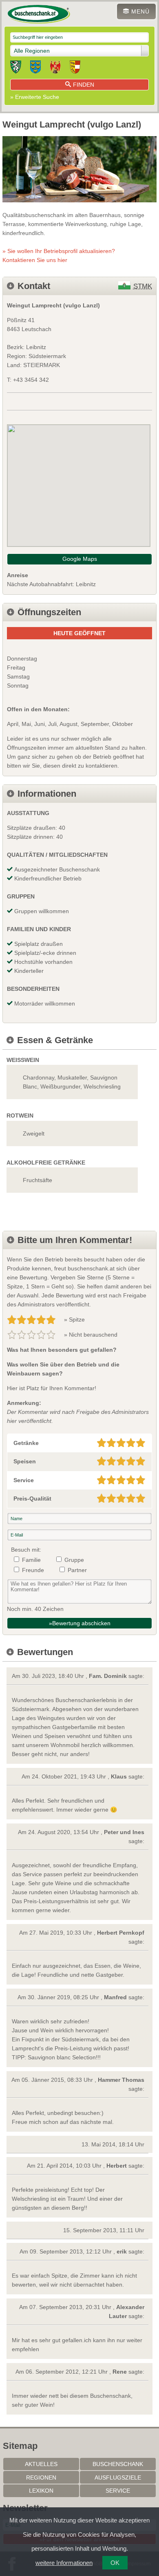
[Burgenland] (55, 68)
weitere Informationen (64, 2563)
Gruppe (74, 1560)
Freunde (33, 1570)
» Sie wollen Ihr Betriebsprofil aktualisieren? (59, 255)
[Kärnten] (75, 68)
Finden (84, 85)
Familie (31, 1560)
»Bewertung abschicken (80, 1623)
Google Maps (80, 559)
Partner (77, 1570)
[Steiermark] (16, 68)
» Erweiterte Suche (35, 97)
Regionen (41, 2477)
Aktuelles (41, 2464)
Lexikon (41, 2491)
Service (118, 2491)
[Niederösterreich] (35, 68)
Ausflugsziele (118, 2477)
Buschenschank (118, 2464)
